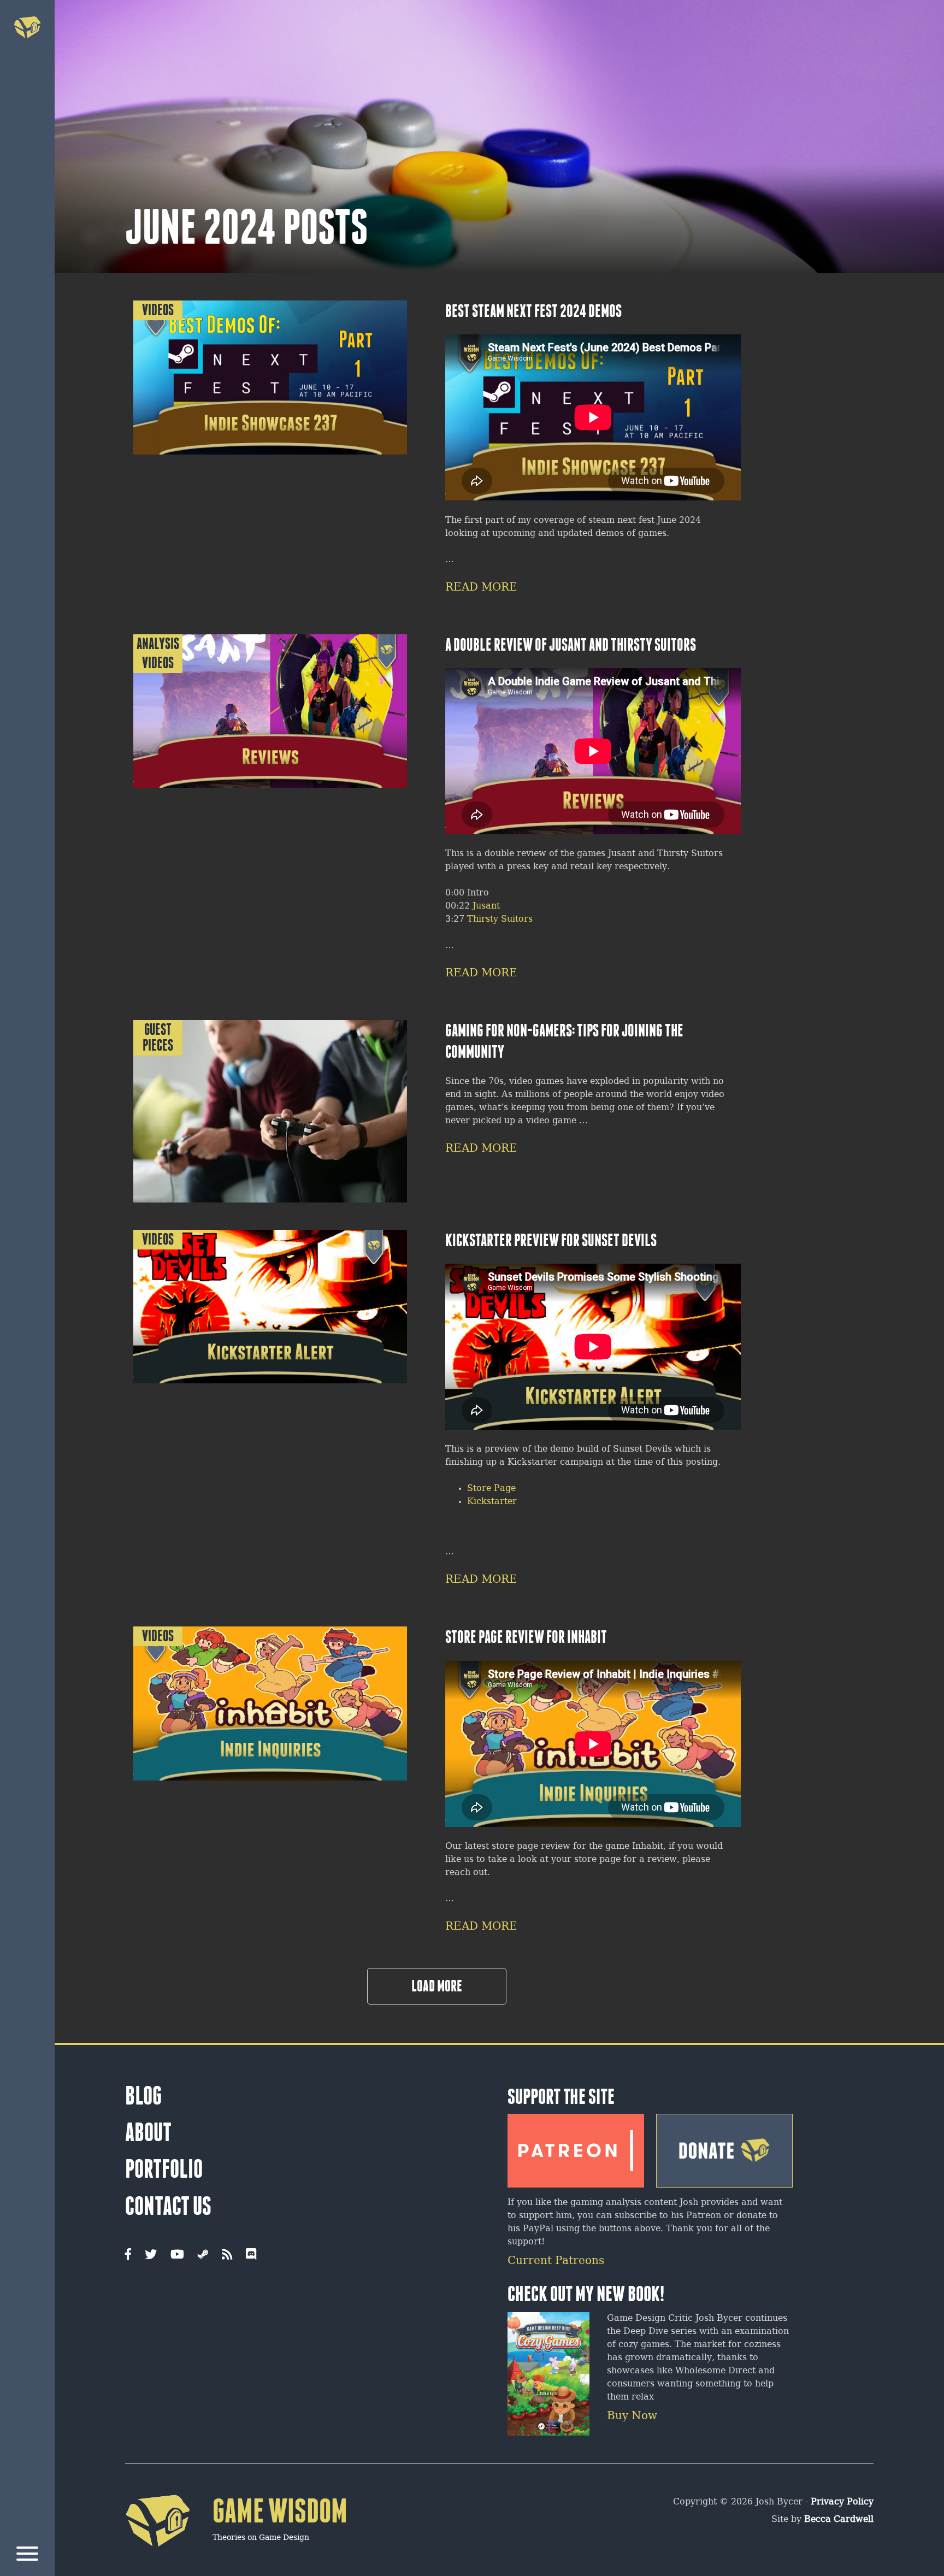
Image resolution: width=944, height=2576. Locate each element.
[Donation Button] (724, 2147)
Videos (158, 310)
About (148, 2132)
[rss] (227, 2255)
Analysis (158, 644)
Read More (481, 588)
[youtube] (177, 2255)
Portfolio (164, 2169)
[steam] (203, 2255)
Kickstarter (492, 1502)
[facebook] (128, 2255)
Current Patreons (556, 2261)
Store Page (491, 1489)
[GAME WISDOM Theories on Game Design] (236, 2563)
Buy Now (632, 2416)
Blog (143, 2096)
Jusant (486, 906)
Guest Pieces (158, 1038)
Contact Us (168, 2206)
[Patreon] (576, 2147)
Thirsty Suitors (500, 919)
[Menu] (27, 2556)
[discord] (251, 2255)
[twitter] (151, 2255)
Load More (437, 1986)
